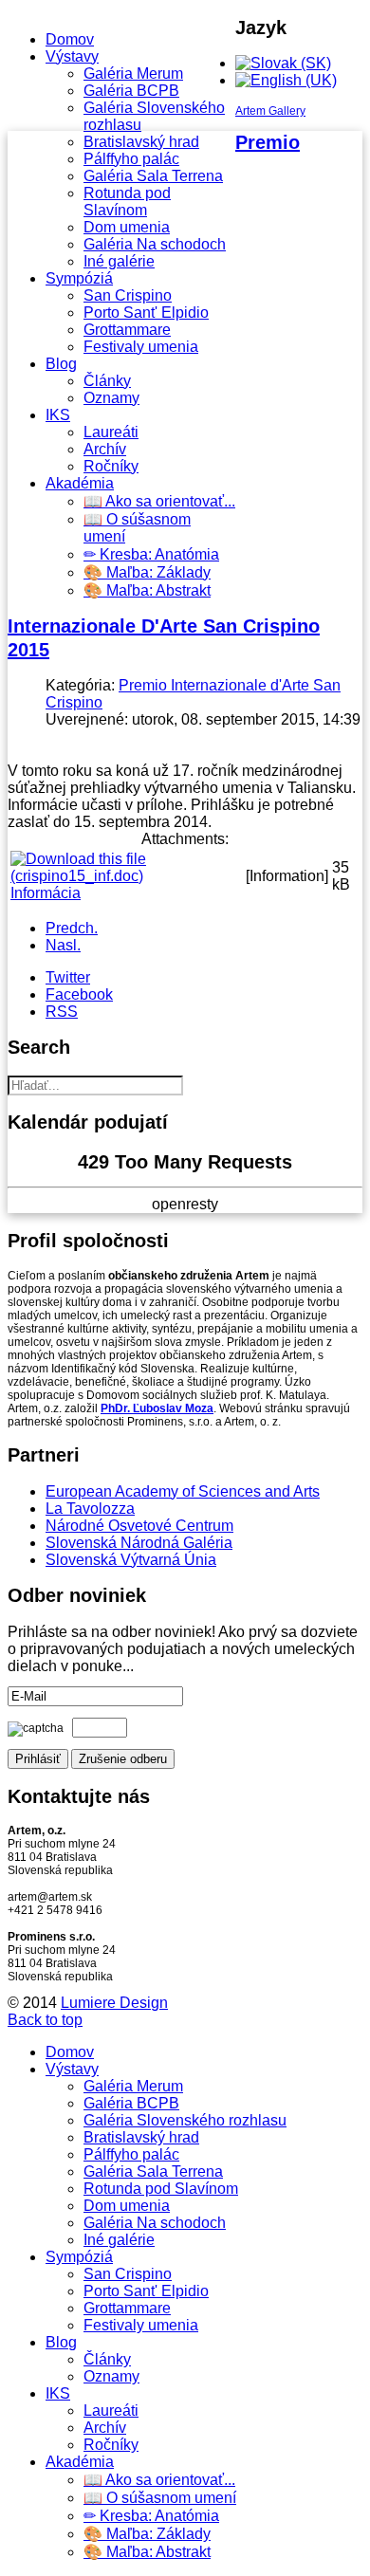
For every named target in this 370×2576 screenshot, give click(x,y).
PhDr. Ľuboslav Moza (157, 1408)
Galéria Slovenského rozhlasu (185, 2120)
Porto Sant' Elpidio (146, 313)
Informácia (46, 893)
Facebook (79, 994)
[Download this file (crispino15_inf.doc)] (126, 876)
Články (107, 381)
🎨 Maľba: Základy (147, 572)
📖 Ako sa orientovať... (159, 501)
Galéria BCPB (131, 91)
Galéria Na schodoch (155, 244)
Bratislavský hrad (141, 142)
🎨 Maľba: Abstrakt (147, 590)
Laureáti (111, 432)
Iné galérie (119, 261)
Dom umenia (127, 227)
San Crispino (128, 295)
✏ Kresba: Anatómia (151, 554)
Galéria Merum (133, 74)
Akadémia (80, 483)
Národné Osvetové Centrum (139, 1526)
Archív (105, 449)
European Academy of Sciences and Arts (183, 1491)
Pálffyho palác (131, 159)
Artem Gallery (270, 111)
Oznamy (111, 398)
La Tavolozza (90, 1509)
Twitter (68, 977)
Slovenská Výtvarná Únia (131, 1560)
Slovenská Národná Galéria (139, 1543)
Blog (61, 364)
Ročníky (111, 466)
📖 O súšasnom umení (160, 2498)
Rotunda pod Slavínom (127, 202)
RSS (62, 1012)
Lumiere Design (114, 2003)
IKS (58, 415)
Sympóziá (79, 278)
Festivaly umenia (141, 347)
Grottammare (127, 330)
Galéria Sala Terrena (153, 176)
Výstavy (72, 56)
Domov (70, 39)
